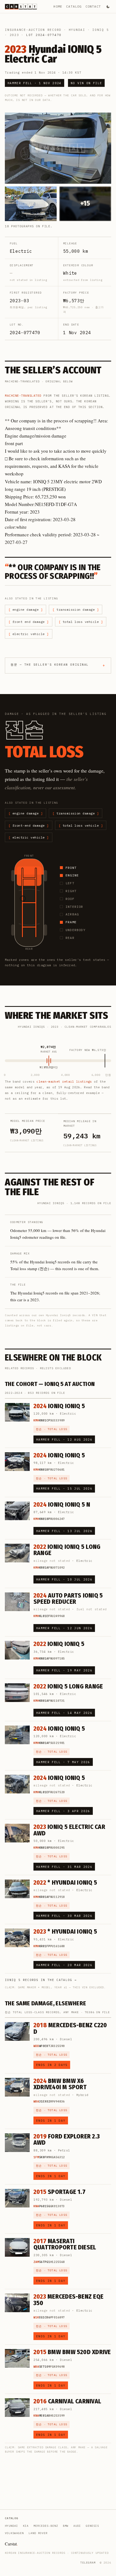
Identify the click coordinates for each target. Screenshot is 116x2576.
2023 (14, 35)
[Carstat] (21, 7)
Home (58, 6)
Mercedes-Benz (46, 2526)
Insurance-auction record (33, 30)
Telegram (88, 2563)
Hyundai (77, 30)
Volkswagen (14, 2533)
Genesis (92, 2526)
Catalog (74, 6)
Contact (93, 6)
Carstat (11, 2544)
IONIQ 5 (100, 30)
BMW (66, 2526)
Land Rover (38, 2533)
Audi (77, 2526)
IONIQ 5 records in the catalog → (41, 1980)
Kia (26, 2526)
